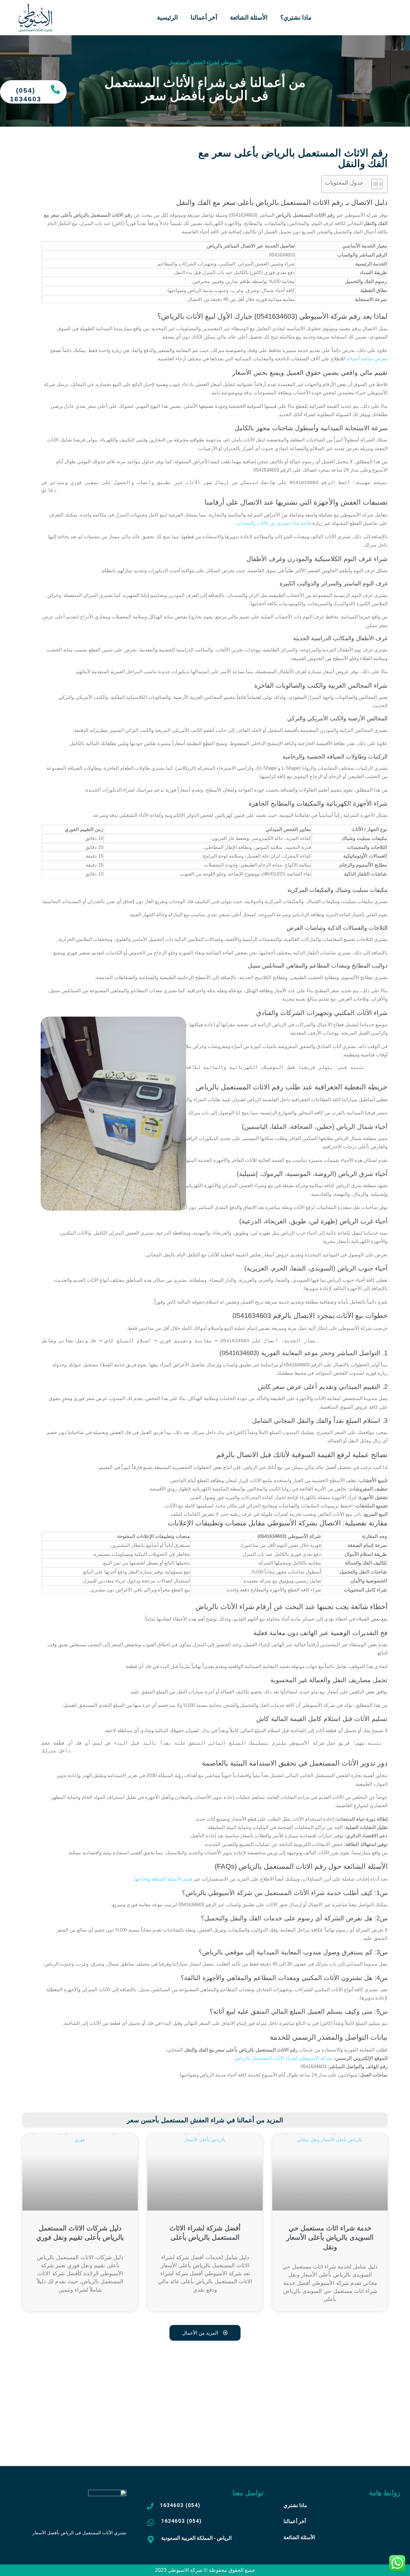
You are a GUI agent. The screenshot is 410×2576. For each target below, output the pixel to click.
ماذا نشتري (295, 2505)
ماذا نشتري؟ (296, 17)
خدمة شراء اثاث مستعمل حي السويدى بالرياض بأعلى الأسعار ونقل (330, 2237)
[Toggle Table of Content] (374, 184)
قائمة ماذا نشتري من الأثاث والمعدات (274, 523)
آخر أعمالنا (204, 17)
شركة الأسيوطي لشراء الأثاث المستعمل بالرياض (283, 2058)
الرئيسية (167, 17)
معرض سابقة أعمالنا (367, 359)
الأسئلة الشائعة (249, 17)
